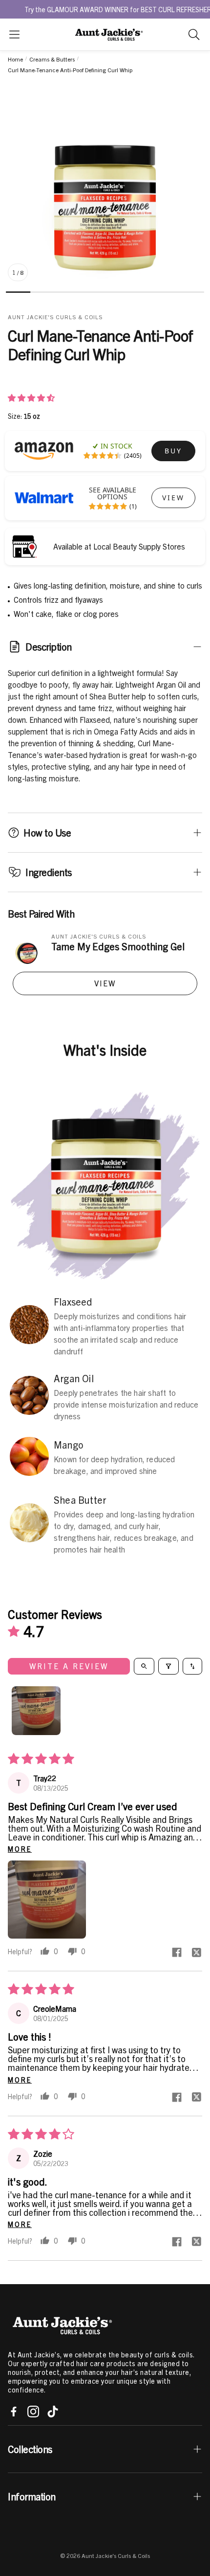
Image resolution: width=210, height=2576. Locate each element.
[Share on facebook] (177, 1953)
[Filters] (168, 1666)
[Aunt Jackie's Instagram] (33, 2412)
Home (15, 59)
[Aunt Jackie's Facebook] (14, 2412)
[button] (14, 34)
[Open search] (144, 1666)
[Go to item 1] (36, 1711)
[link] (173, 451)
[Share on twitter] (196, 1953)
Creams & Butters (52, 59)
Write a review (69, 1666)
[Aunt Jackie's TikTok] (53, 2412)
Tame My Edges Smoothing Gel (118, 946)
